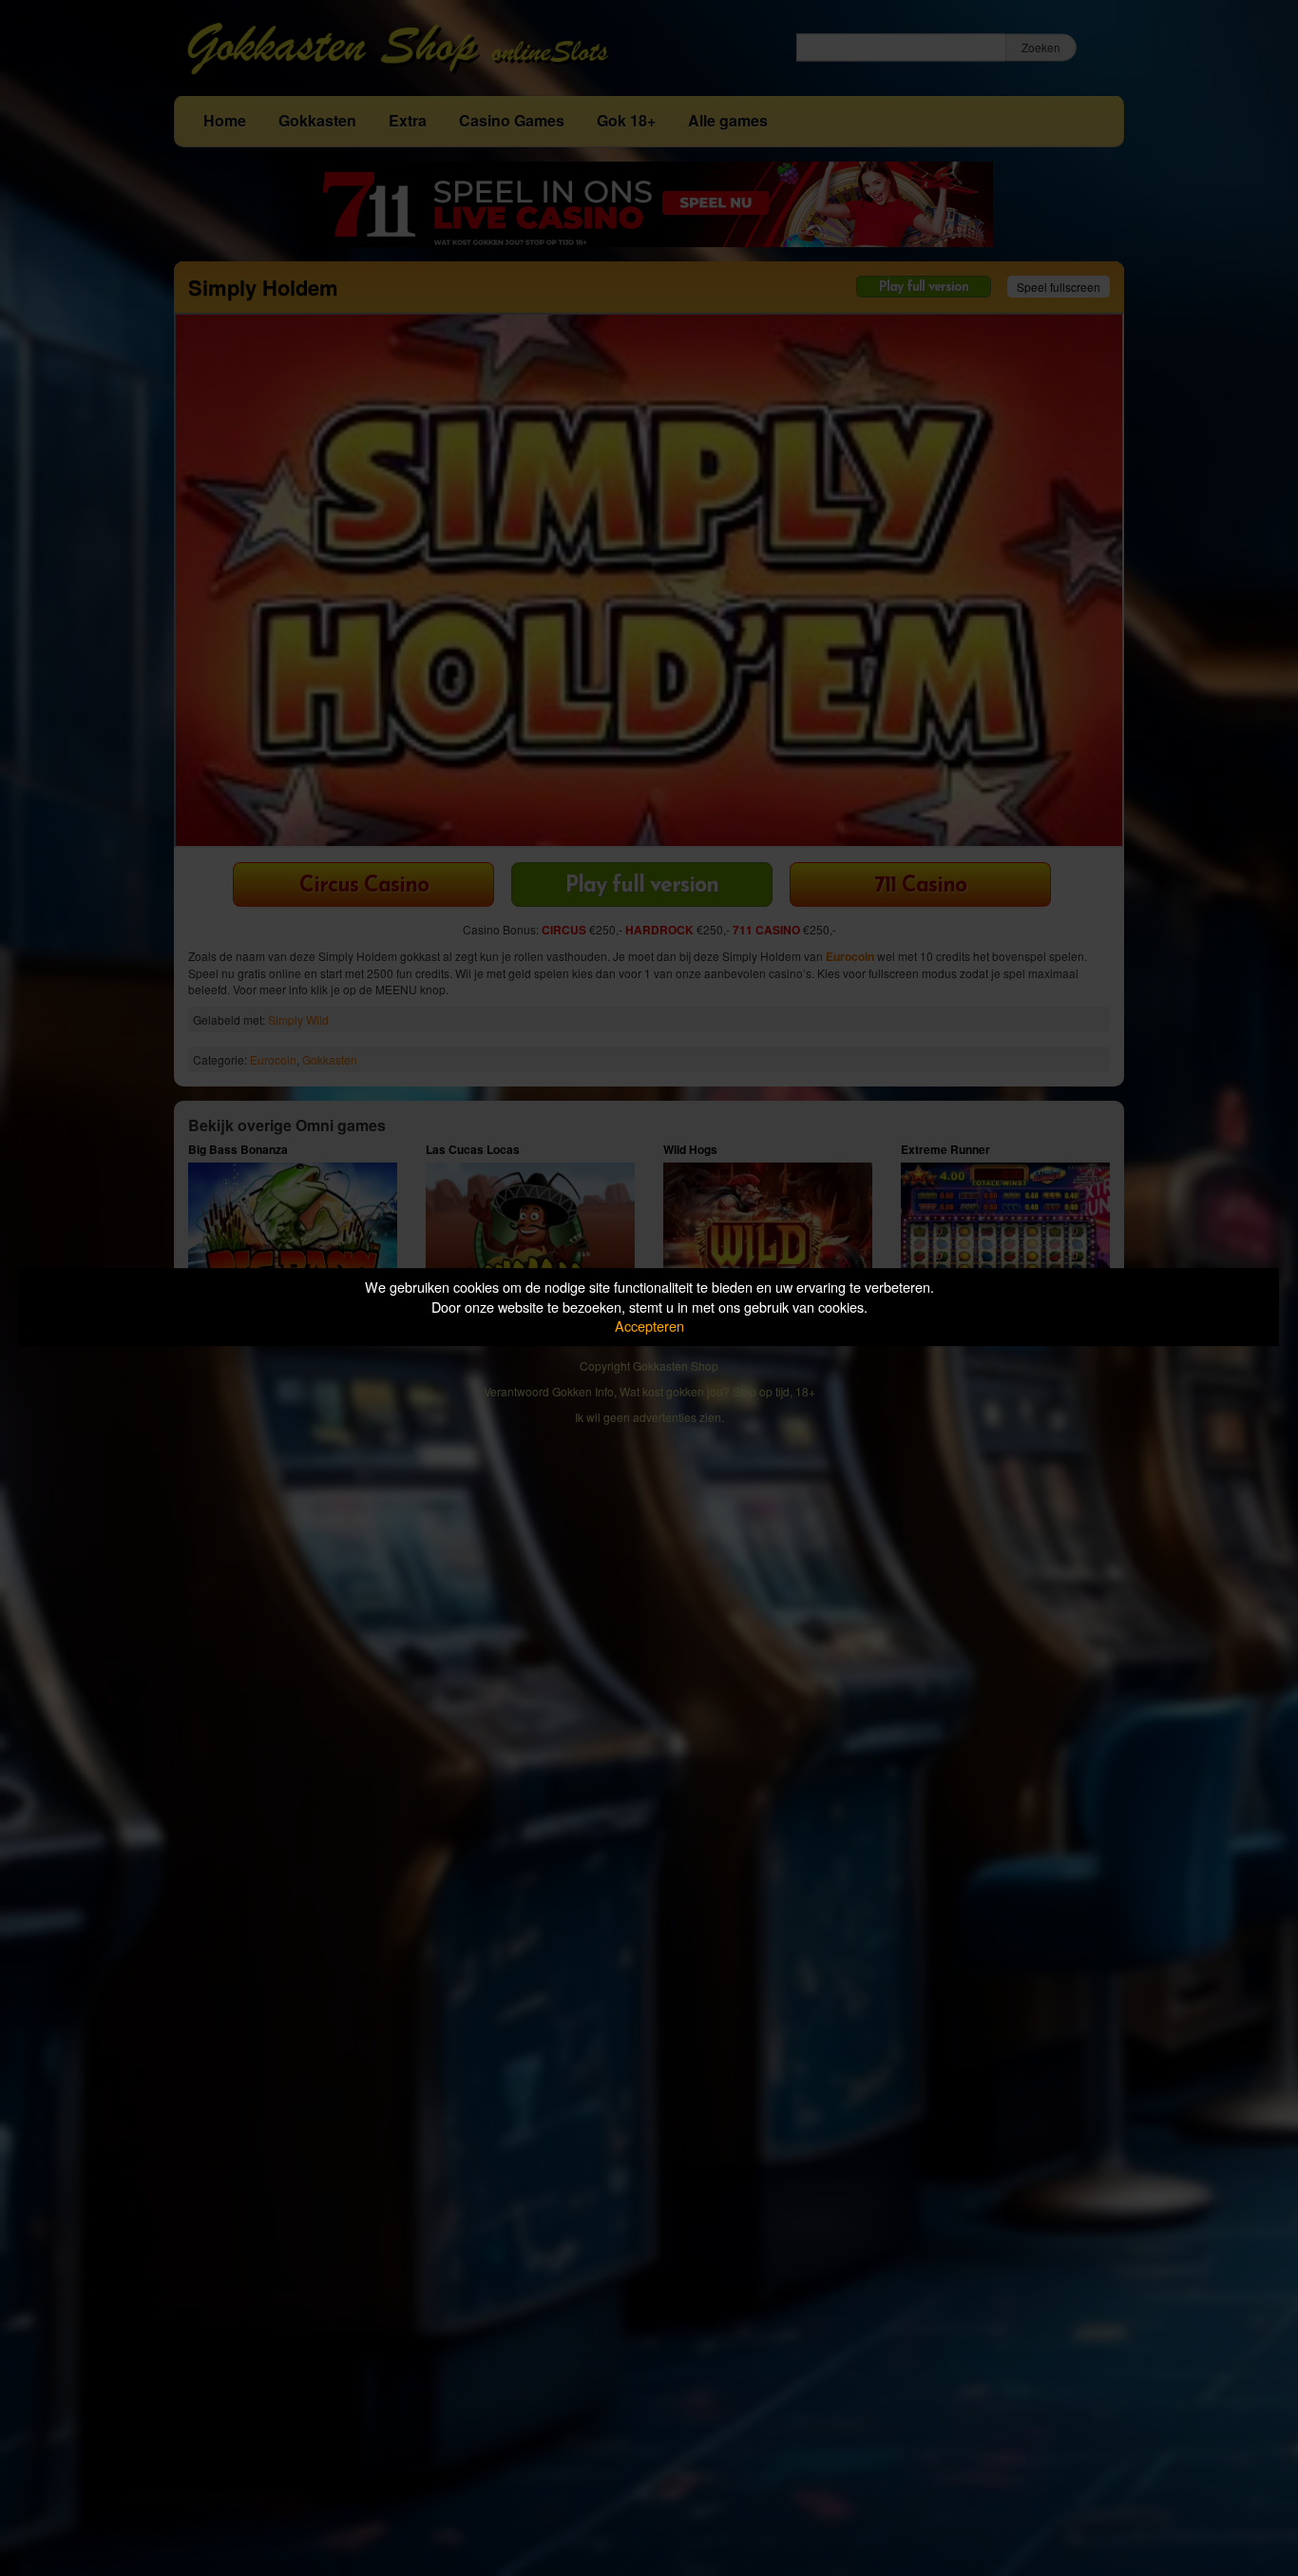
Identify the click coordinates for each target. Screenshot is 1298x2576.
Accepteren (649, 1326)
